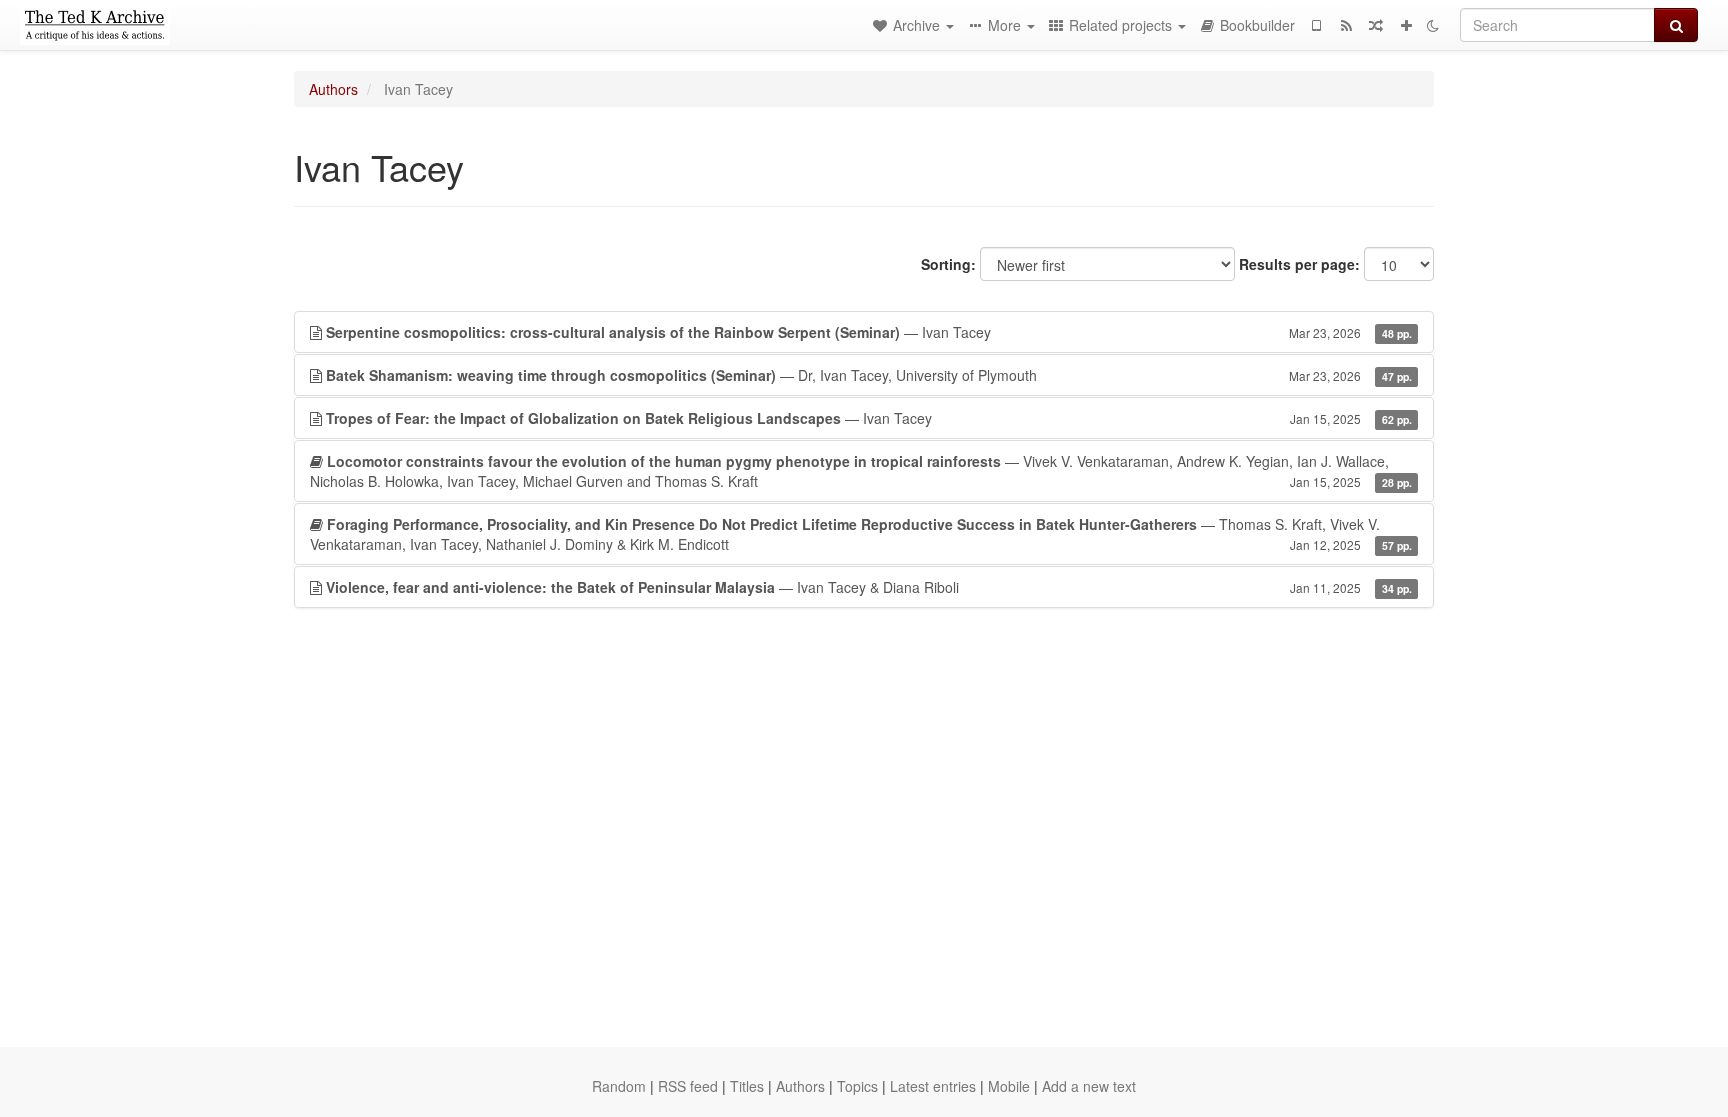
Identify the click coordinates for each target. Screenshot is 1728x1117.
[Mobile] (1316, 25)
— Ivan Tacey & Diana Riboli (869, 587)
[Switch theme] (1433, 25)
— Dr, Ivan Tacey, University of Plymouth (869, 375)
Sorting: (948, 264)
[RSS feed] (1346, 25)
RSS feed (688, 1086)
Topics (857, 1086)
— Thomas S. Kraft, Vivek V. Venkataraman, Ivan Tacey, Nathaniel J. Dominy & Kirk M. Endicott (861, 534)
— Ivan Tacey (869, 332)
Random (619, 1086)
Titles (747, 1086)
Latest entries (933, 1086)
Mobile (1009, 1086)
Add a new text (1089, 1086)
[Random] (1376, 25)
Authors (333, 89)
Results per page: (1299, 264)
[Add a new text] (1406, 25)
